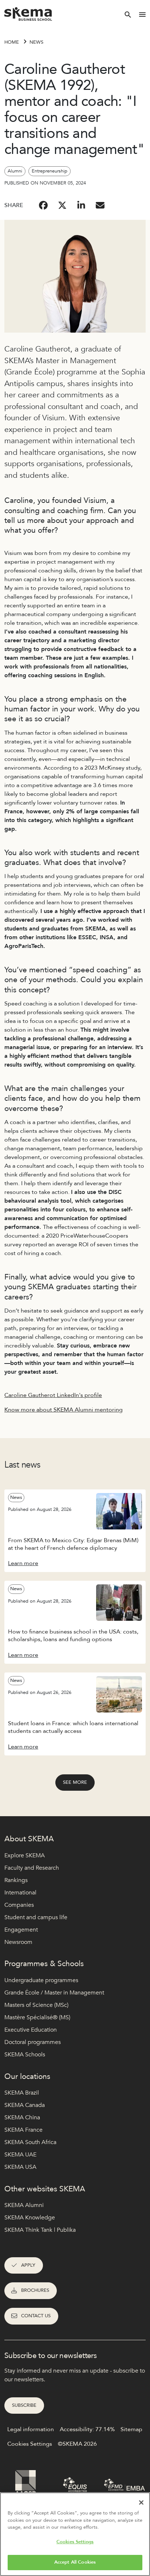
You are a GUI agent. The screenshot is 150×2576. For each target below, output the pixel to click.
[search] (128, 15)
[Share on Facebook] (43, 205)
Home (12, 42)
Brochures (35, 2290)
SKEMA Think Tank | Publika (40, 2230)
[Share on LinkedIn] (81, 205)
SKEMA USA (20, 2167)
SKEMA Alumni (24, 2205)
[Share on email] (100, 205)
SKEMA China (22, 2117)
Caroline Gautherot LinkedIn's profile (53, 1395)
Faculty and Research (32, 1868)
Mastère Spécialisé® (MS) (37, 2017)
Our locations (27, 2077)
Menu (142, 15)
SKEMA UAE (20, 2155)
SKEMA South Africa (30, 2142)
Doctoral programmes (33, 2042)
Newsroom (18, 1942)
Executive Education (31, 2030)
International (20, 1893)
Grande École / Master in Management (54, 1993)
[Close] (141, 2502)
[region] (75, 2534)
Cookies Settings (75, 2542)
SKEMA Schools (25, 2055)
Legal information (31, 2429)
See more (75, 1782)
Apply (28, 2265)
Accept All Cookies (75, 2562)
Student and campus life (36, 1917)
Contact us (36, 2316)
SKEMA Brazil (22, 2093)
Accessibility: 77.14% (87, 2429)
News (36, 42)
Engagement (21, 1930)
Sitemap (131, 2429)
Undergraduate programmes (41, 1980)
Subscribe (24, 2405)
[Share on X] (62, 205)
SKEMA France (23, 2130)
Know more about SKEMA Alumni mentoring (64, 1410)
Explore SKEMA (25, 1855)
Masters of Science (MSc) (36, 2005)
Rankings (16, 1880)
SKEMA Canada (25, 2105)
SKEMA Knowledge (30, 2218)
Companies (19, 1905)
